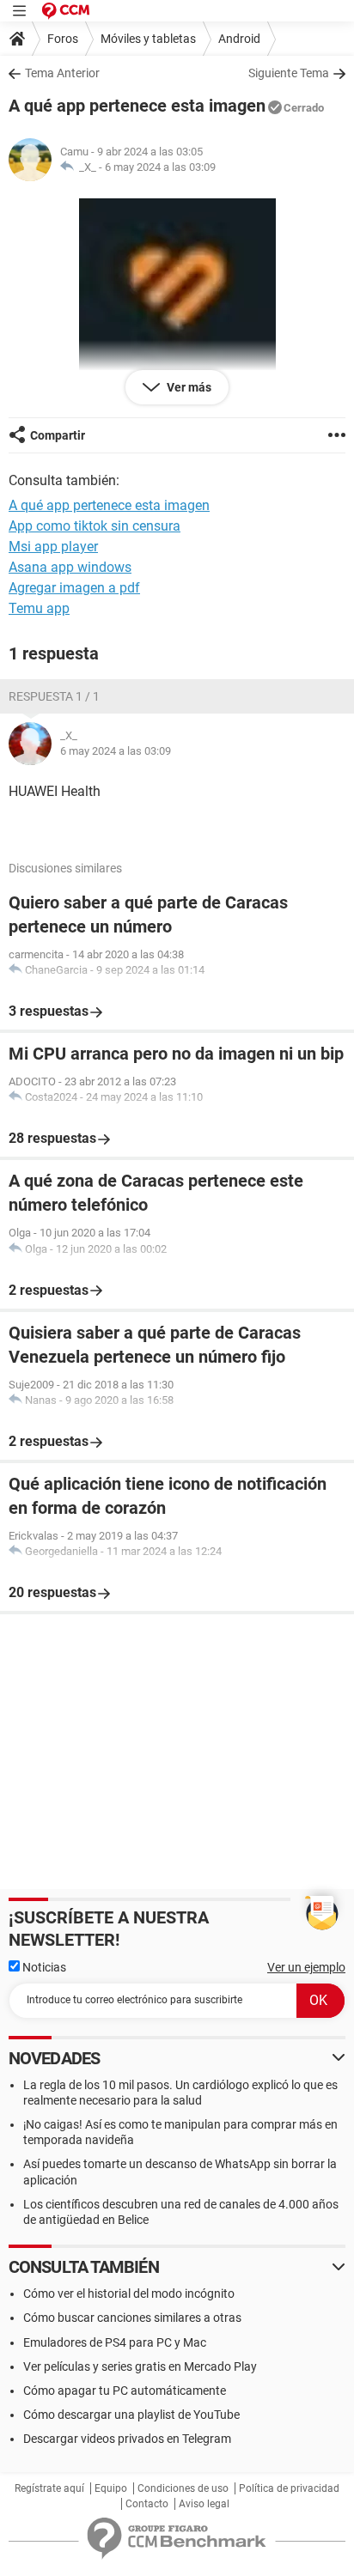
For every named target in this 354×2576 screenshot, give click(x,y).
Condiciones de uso (183, 2488)
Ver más (188, 387)
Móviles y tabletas (148, 39)
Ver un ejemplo (306, 1967)
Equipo (111, 2488)
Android (239, 39)
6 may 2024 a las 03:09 (160, 167)
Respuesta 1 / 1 (54, 696)
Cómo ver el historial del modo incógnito (129, 2293)
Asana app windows (70, 567)
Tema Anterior (62, 73)
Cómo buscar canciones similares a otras (132, 2318)
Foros (63, 39)
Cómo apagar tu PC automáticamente (125, 2391)
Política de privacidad (289, 2488)
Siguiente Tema (289, 73)
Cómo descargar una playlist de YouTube (131, 2415)
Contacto (147, 2504)
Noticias (43, 1967)
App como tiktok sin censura (95, 526)
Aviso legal (204, 2504)
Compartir (58, 435)
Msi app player (53, 547)
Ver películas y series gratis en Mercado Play (140, 2366)
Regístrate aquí (49, 2488)
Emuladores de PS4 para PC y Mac (115, 2342)
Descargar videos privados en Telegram (127, 2439)
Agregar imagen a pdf (74, 588)
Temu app (39, 608)
